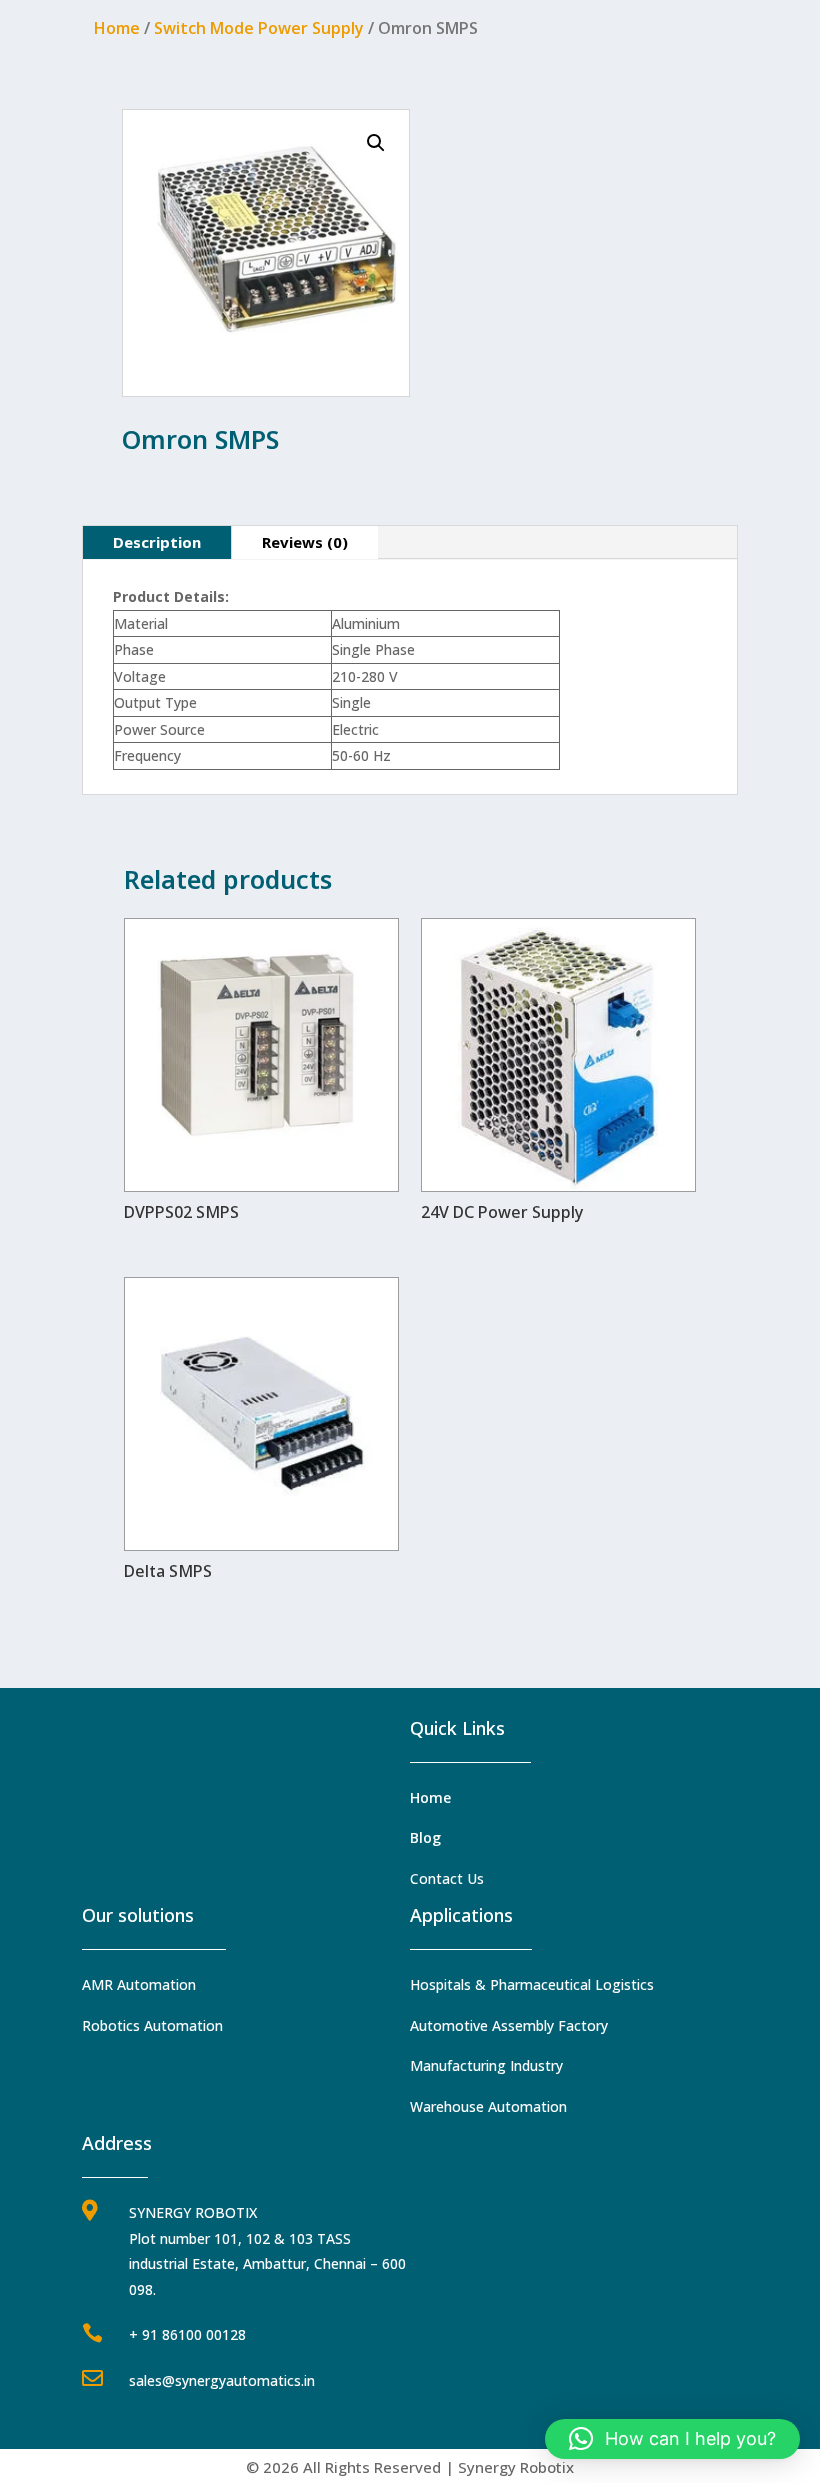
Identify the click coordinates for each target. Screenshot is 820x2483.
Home (117, 28)
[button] (376, 143)
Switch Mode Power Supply (259, 28)
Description (157, 542)
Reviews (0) (305, 542)
